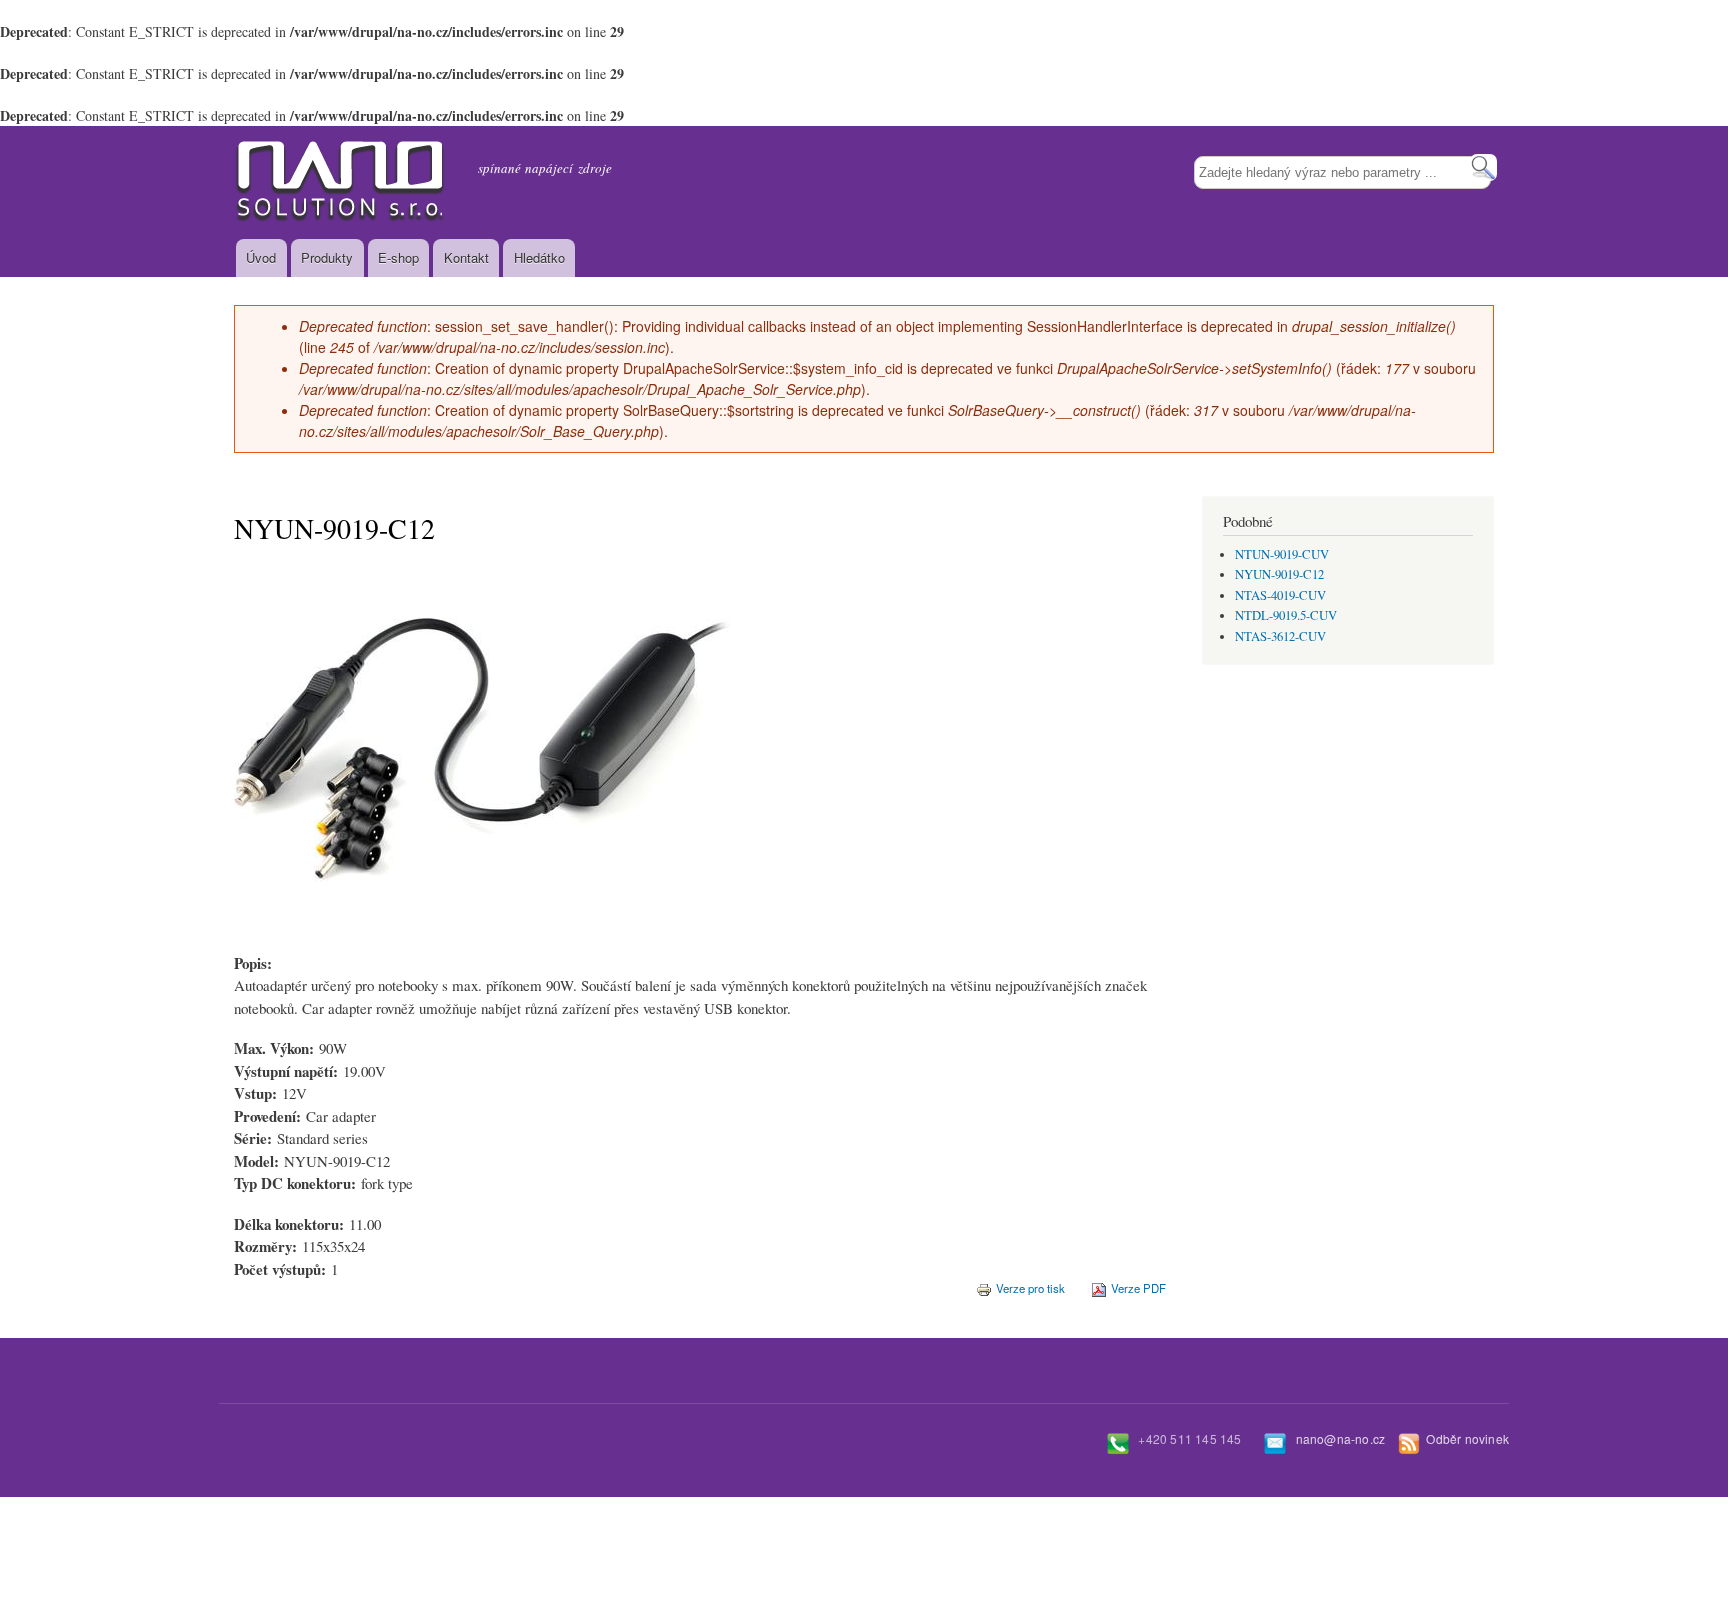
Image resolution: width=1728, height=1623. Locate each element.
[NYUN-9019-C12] (484, 946)
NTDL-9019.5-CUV (1286, 615)
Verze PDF (1138, 1288)
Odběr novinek (1467, 1438)
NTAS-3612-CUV (1280, 636)
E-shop (398, 257)
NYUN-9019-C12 (1279, 574)
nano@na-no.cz (1341, 1438)
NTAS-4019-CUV (1280, 595)
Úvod (261, 257)
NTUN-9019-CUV (1282, 554)
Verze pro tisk (1030, 1288)
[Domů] (341, 182)
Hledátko (539, 257)
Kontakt (466, 257)
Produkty (327, 257)
